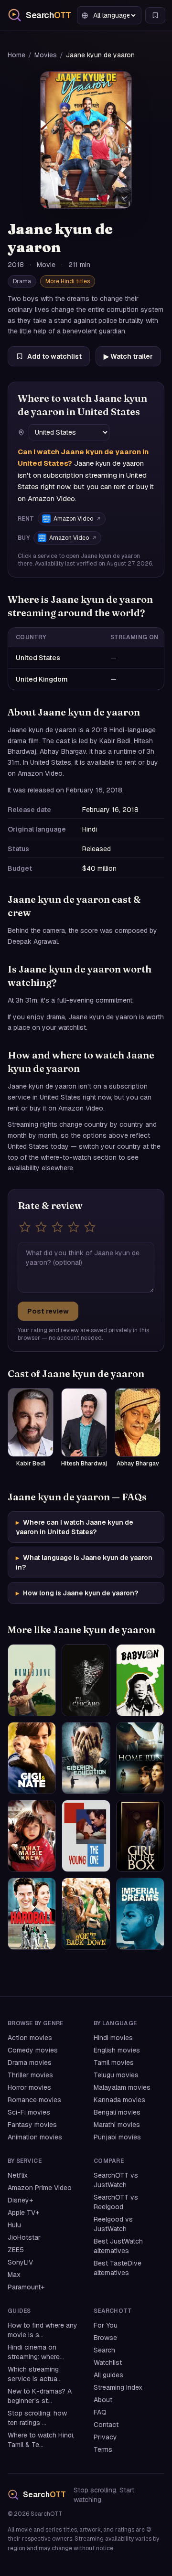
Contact (106, 2425)
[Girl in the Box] (140, 1836)
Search (104, 2350)
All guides (108, 2375)
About (103, 2400)
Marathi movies (117, 2125)
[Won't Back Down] (86, 1914)
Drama (22, 281)
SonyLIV (20, 2262)
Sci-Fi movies (29, 2112)
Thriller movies (30, 2075)
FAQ (100, 2412)
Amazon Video (73, 519)
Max (14, 2275)
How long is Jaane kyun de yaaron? (77, 1593)
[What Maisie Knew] (32, 1836)
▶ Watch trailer (128, 356)
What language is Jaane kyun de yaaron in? (84, 1562)
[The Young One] (86, 1836)
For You (106, 2325)
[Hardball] (32, 1914)
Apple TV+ (23, 2213)
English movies (117, 2050)
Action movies (30, 2038)
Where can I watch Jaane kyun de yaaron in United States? (75, 1527)
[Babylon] (140, 1680)
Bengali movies (117, 2112)
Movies (46, 55)
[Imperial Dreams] (140, 1914)
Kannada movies (119, 2100)
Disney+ (20, 2200)
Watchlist (108, 2362)
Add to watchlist (54, 356)
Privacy (105, 2437)
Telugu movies (116, 2075)
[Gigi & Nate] (32, 1758)
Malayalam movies (122, 2087)
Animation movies (35, 2137)
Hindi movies (113, 2038)
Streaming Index (118, 2387)
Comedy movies (33, 2050)
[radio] (25, 1227)
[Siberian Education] (86, 1758)
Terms (103, 2449)
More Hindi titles (68, 281)
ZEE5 (16, 2250)
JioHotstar (24, 2237)
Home (16, 55)
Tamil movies (114, 2063)
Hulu (14, 2225)
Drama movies (30, 2063)
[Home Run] (140, 1758)
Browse (105, 2338)
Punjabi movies (117, 2137)
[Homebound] (32, 1680)
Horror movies (29, 2087)
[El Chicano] (86, 1680)
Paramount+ (26, 2287)
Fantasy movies (32, 2125)
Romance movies (34, 2100)
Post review (48, 1311)
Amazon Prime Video (40, 2188)
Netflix (18, 2175)
